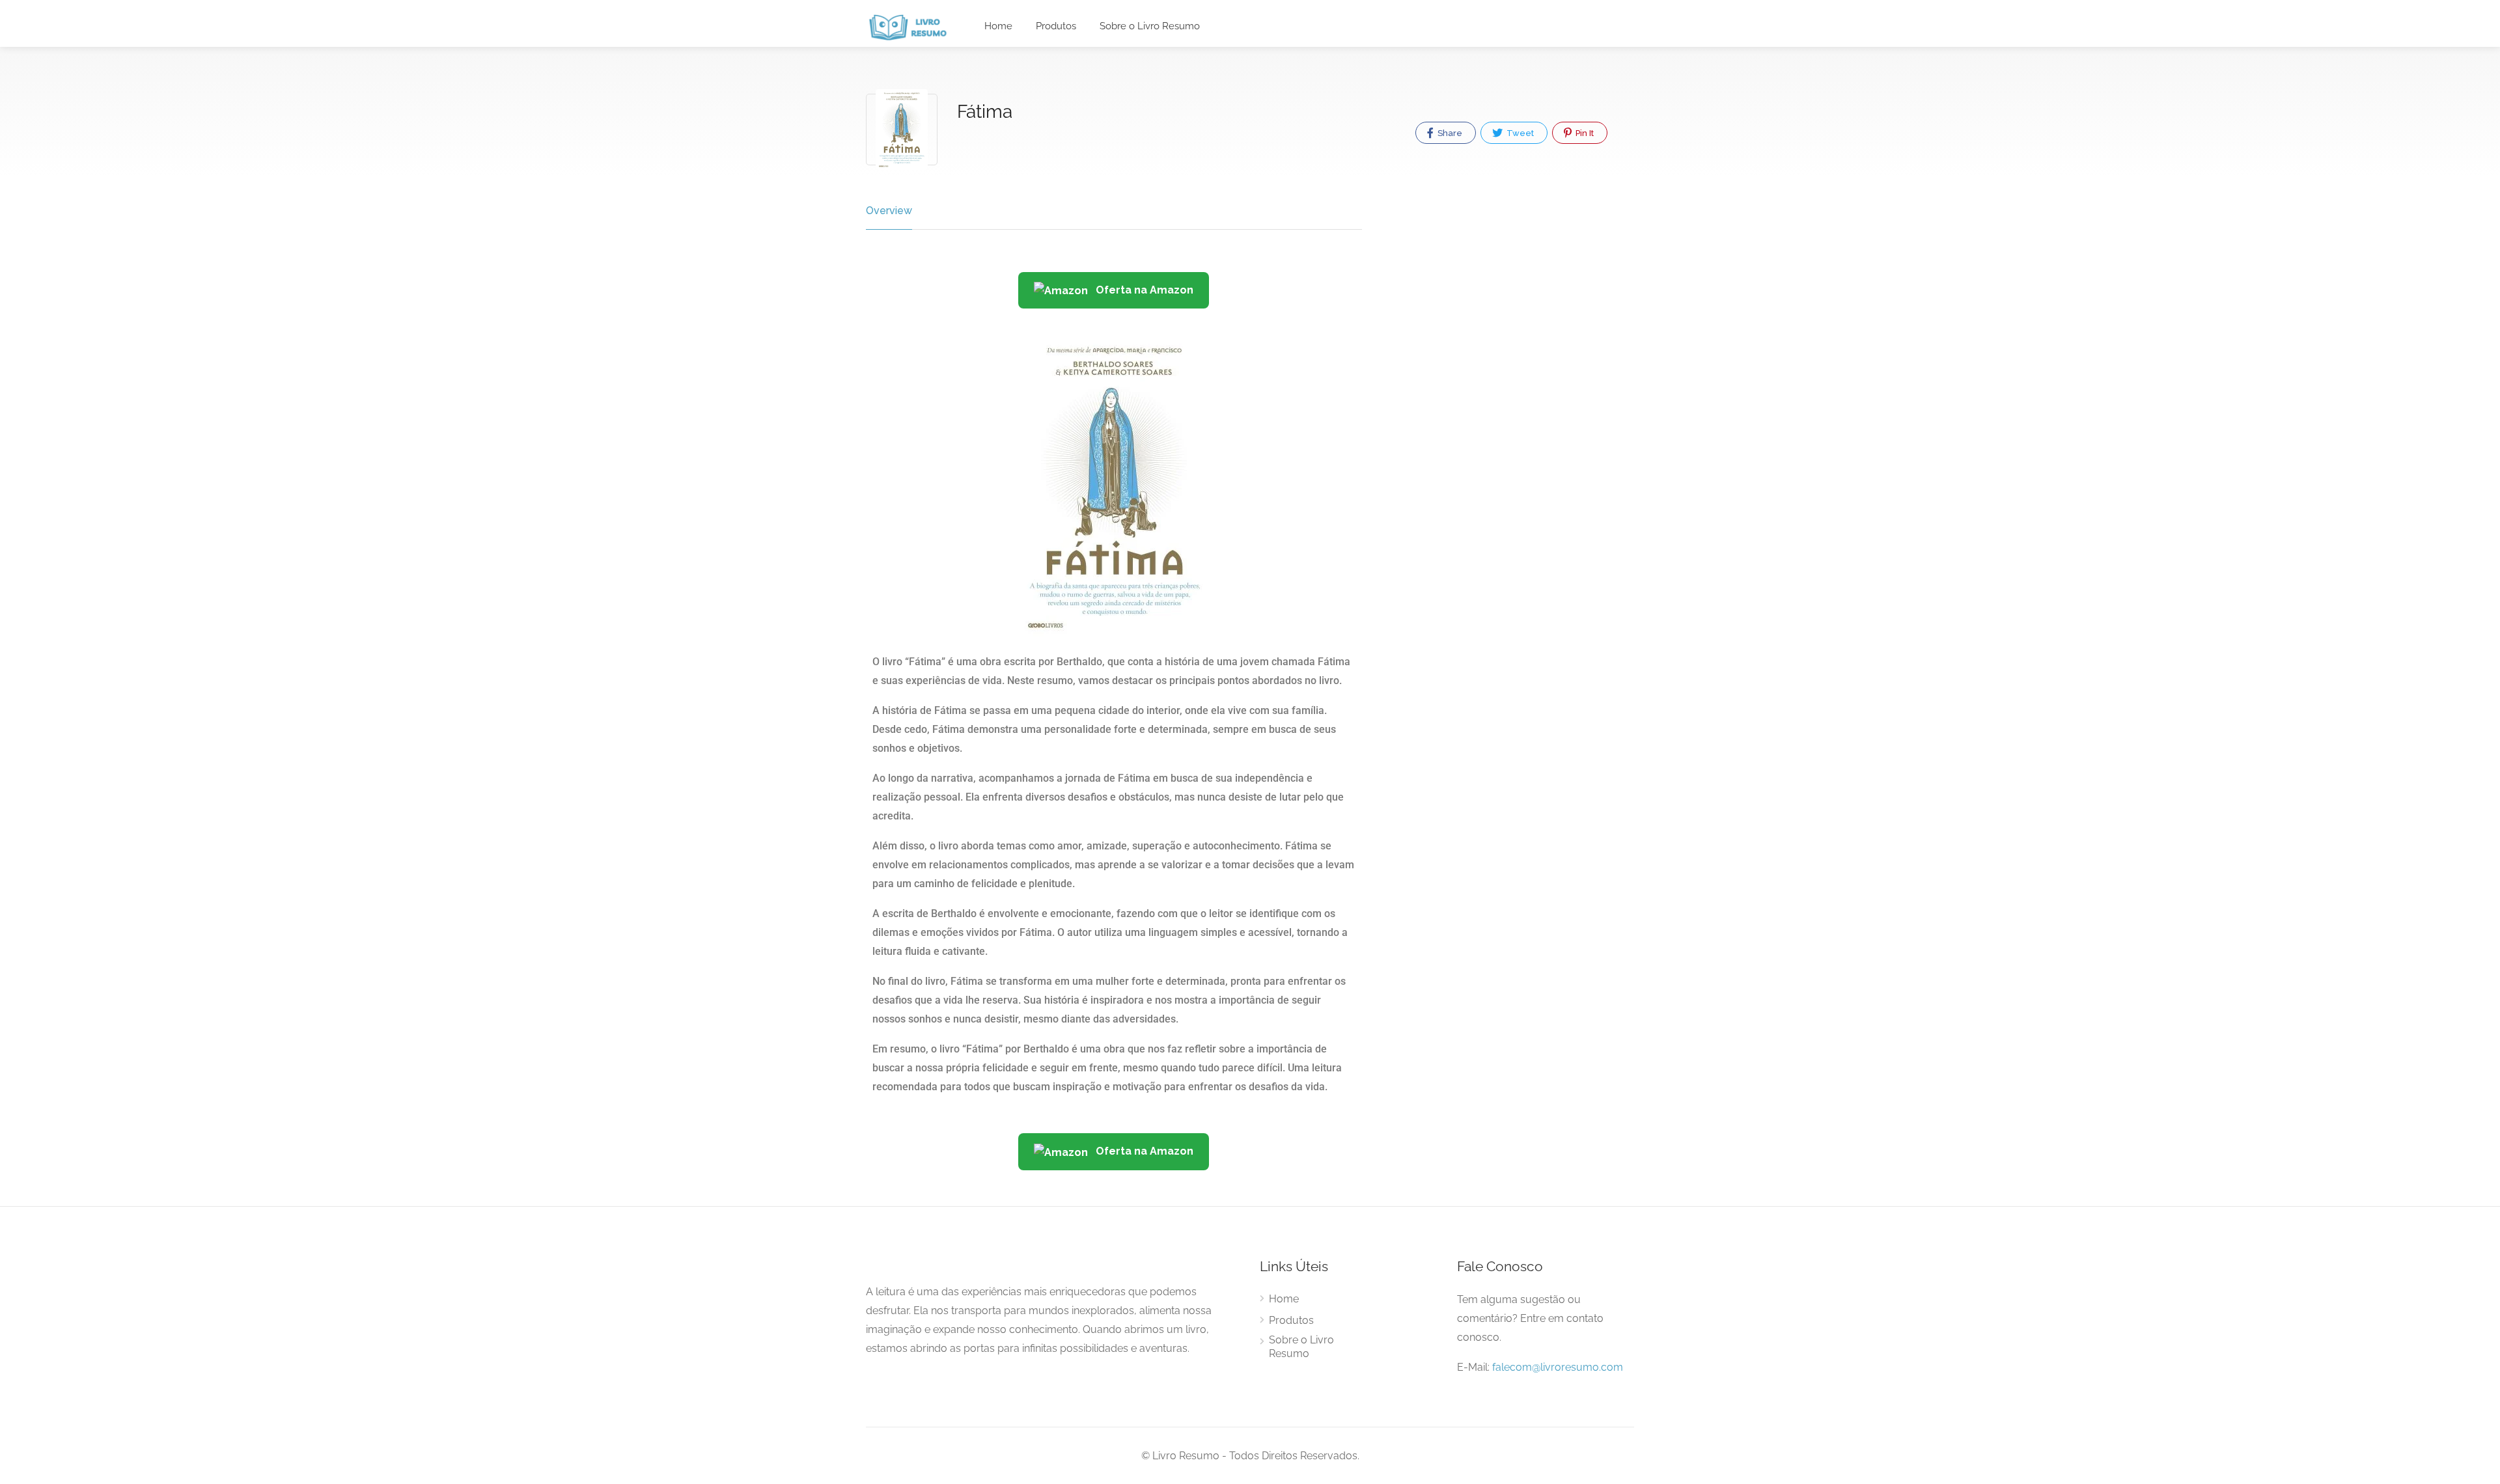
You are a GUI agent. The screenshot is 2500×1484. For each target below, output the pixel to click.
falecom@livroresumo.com (1558, 1367)
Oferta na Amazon (1143, 290)
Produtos (1056, 26)
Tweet (1519, 133)
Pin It (1584, 133)
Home (998, 26)
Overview (889, 211)
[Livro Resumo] (908, 27)
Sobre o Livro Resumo (1150, 26)
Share (1449, 133)
